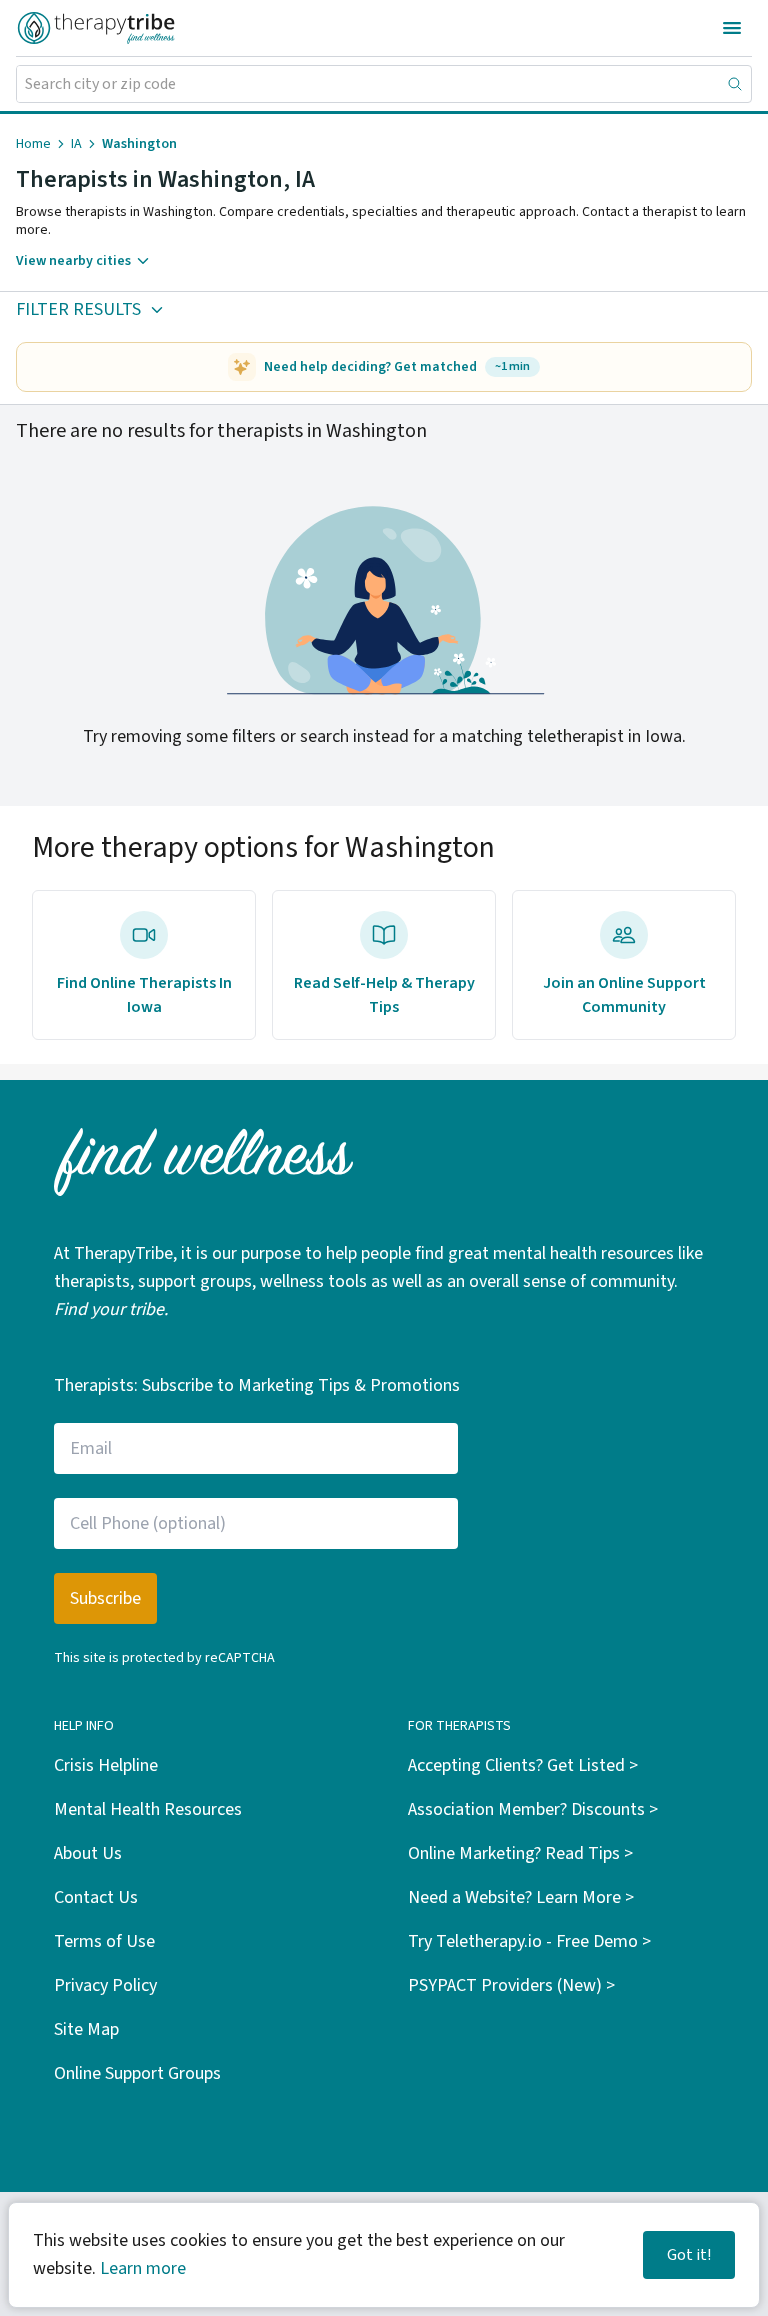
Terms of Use (104, 1941)
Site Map (86, 2029)
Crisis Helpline (106, 1765)
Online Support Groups (137, 2073)
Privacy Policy (105, 1985)
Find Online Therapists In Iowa (144, 995)
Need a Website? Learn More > (521, 1897)
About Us (88, 1853)
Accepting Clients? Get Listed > (523, 1765)
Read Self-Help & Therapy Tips (384, 995)
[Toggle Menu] (732, 28)
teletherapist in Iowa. (606, 736)
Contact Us (96, 1897)
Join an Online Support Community (624, 995)
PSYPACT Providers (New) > (511, 1985)
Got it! (689, 2255)
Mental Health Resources (148, 1809)
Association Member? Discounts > (533, 1809)
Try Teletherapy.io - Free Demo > (529, 1941)
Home (33, 144)
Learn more (143, 2268)
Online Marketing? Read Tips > (520, 1853)
